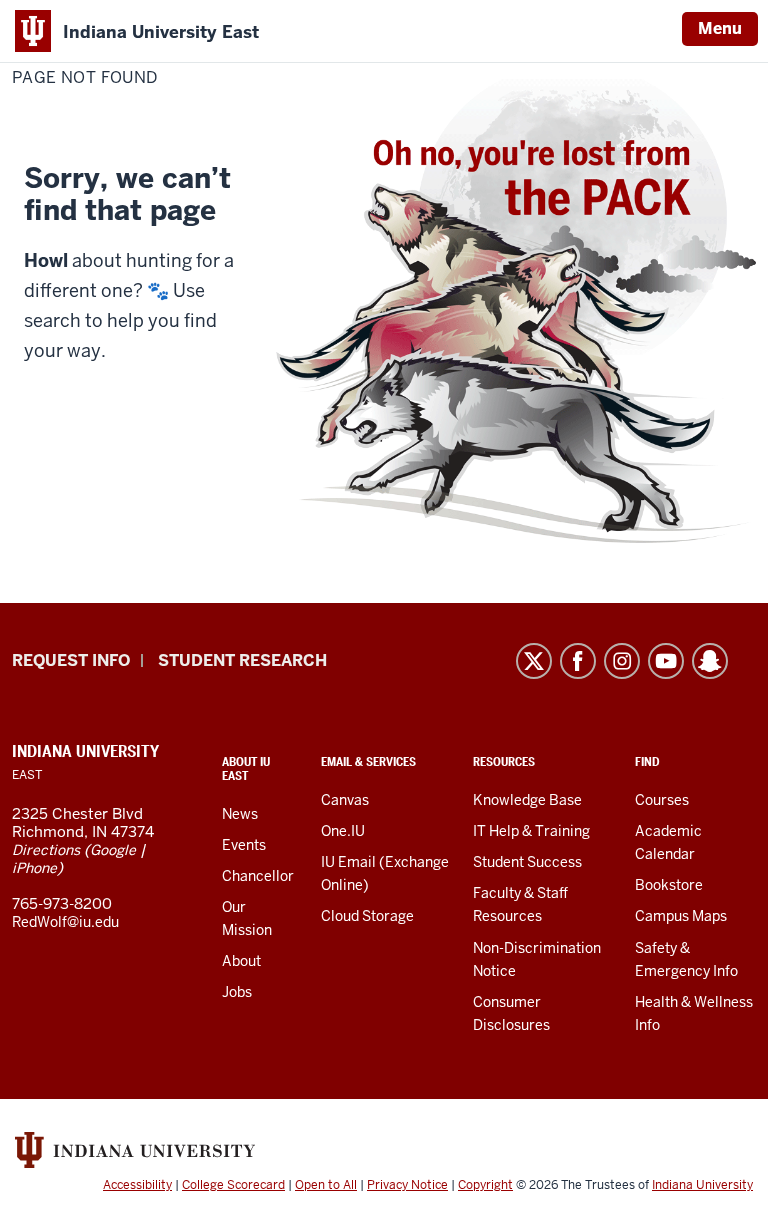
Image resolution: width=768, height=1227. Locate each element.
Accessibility (137, 1185)
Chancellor (258, 876)
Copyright (485, 1185)
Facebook (578, 661)
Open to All (326, 1185)
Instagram (622, 661)
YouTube (666, 661)
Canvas (345, 800)
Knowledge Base (527, 800)
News (240, 814)
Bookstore (669, 885)
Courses (662, 800)
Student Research (242, 660)
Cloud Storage (367, 916)
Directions (46, 850)
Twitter (534, 661)
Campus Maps (681, 916)
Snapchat (710, 661)
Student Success (527, 862)
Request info (71, 660)
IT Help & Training (531, 831)
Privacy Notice (407, 1185)
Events (244, 845)
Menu (720, 28)
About (241, 961)
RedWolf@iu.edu (65, 922)
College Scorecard (233, 1185)
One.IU (343, 831)
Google (113, 850)
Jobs (237, 992)
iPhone (34, 868)
